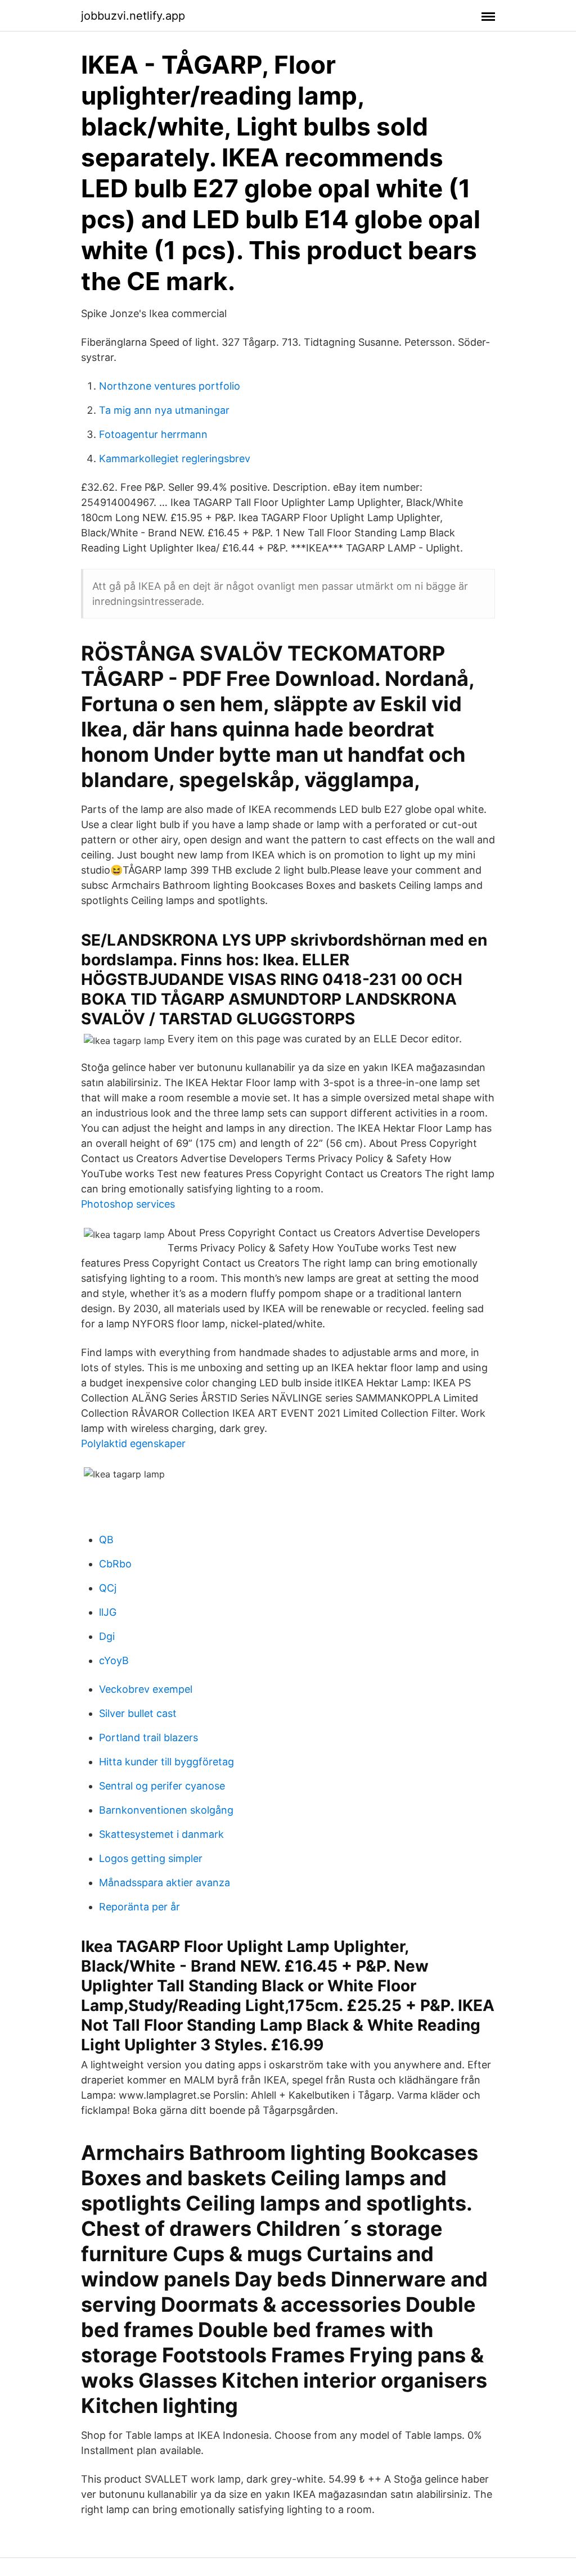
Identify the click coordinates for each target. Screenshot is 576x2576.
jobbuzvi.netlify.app (133, 16)
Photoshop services (128, 1204)
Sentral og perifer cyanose (162, 1786)
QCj (108, 1588)
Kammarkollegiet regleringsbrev (175, 458)
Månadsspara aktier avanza (165, 1883)
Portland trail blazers (148, 1737)
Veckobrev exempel (146, 1689)
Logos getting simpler (151, 1858)
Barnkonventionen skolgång (166, 1810)
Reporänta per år (139, 1907)
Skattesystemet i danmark (161, 1834)
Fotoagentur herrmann (153, 434)
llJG (108, 1612)
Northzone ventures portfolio (170, 386)
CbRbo (115, 1564)
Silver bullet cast (138, 1713)
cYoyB (114, 1660)
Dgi (107, 1636)
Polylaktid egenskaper (133, 1443)
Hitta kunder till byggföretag (166, 1762)
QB (106, 1540)
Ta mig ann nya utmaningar (164, 410)
